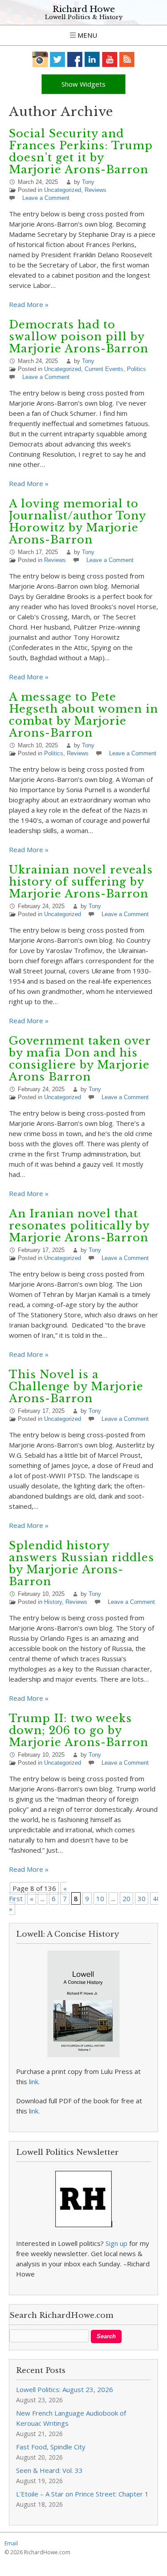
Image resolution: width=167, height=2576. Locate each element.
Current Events (104, 369)
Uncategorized (63, 190)
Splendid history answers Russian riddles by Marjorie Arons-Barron (81, 1563)
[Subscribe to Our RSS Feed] (127, 59)
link (34, 2082)
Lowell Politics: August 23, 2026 (65, 2389)
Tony (88, 182)
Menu (86, 35)
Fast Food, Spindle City (51, 2447)
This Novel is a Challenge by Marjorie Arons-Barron (76, 1386)
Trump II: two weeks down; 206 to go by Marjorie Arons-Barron (79, 1730)
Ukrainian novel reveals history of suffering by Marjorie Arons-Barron (81, 882)
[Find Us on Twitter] (58, 59)
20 (126, 1898)
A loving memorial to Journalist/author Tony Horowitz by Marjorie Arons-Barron (77, 522)
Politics (136, 369)
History (53, 1602)
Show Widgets (83, 84)
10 (100, 1898)
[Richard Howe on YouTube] (110, 59)
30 (142, 1898)
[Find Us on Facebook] (75, 59)
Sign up (116, 2243)
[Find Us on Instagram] (40, 59)
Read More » (29, 304)
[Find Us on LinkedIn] (92, 59)
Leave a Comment (46, 198)
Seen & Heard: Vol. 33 (49, 2470)
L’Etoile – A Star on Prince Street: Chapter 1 (82, 2494)
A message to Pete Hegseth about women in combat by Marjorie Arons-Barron (83, 715)
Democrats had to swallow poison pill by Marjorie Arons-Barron (79, 337)
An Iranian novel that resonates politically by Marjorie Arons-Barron (79, 1226)
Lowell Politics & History (84, 17)
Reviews (96, 190)
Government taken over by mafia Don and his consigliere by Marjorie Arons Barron (80, 1059)
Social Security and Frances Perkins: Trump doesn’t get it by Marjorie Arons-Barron (81, 152)
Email (11, 2543)
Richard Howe (84, 9)
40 (157, 1898)
